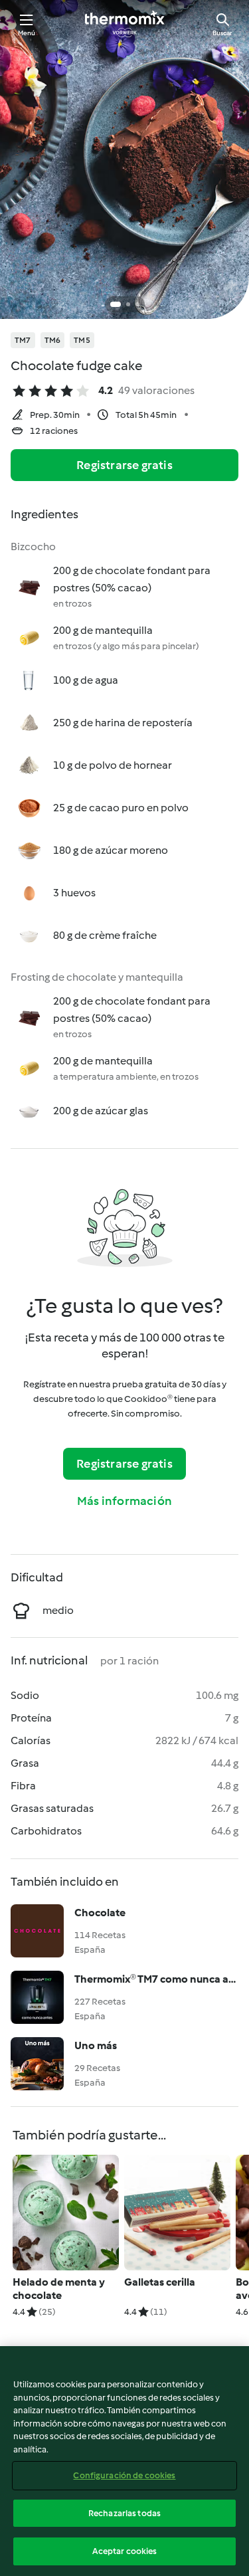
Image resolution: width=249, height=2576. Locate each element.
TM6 (53, 340)
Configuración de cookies (124, 2475)
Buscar (222, 33)
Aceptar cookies (125, 2551)
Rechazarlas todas (124, 2513)
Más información (124, 1501)
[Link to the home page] (125, 24)
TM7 (23, 340)
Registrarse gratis (124, 465)
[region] (124, 2461)
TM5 (82, 340)
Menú (27, 33)
